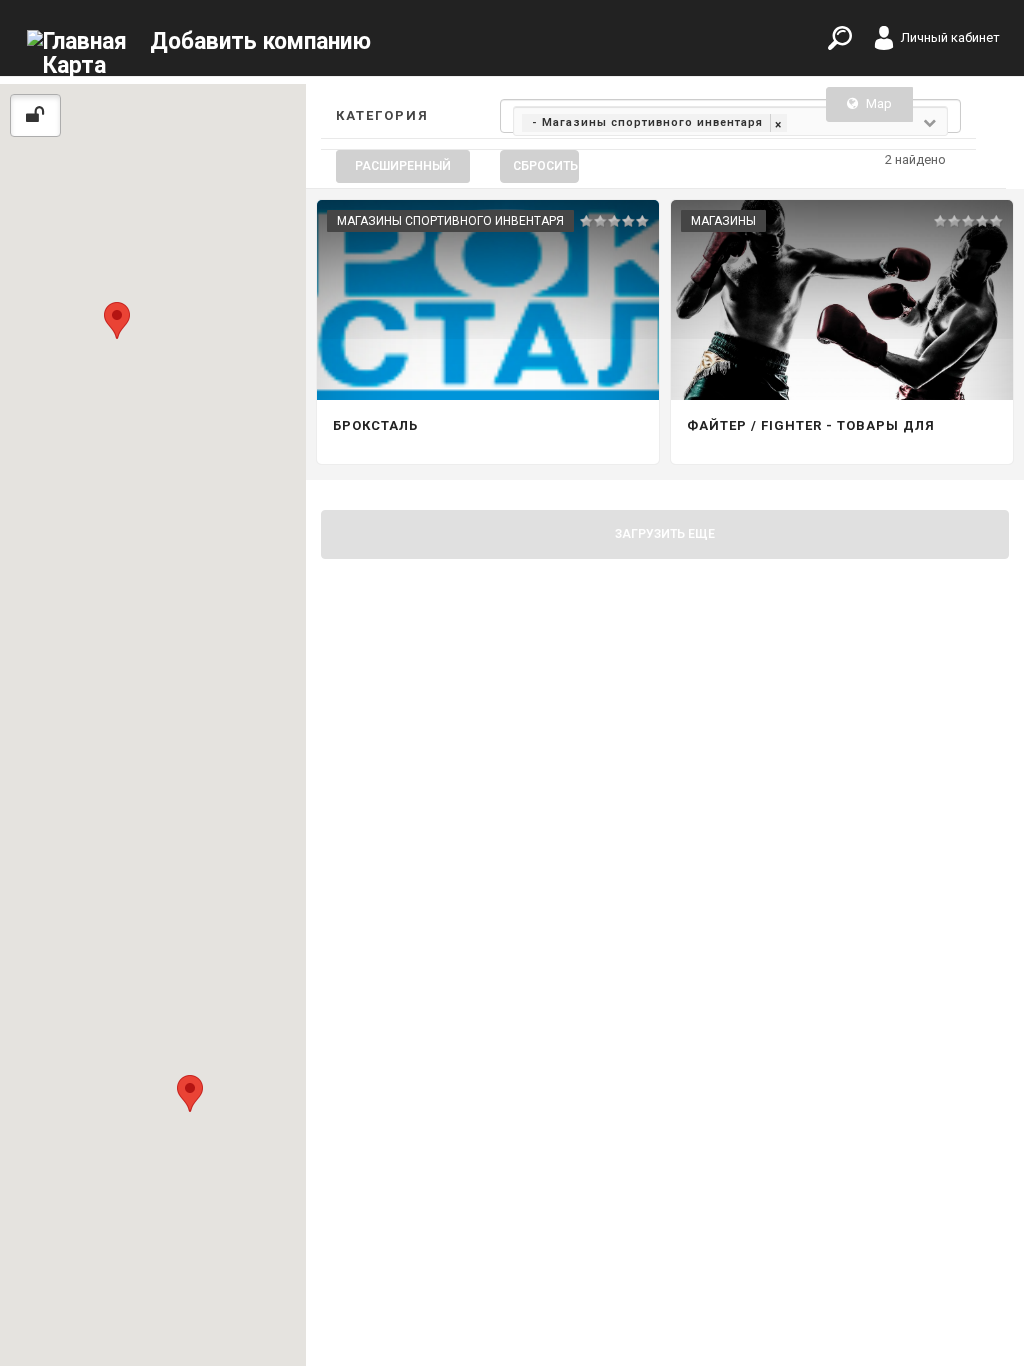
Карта (74, 65)
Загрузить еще (665, 534)
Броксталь (375, 425)
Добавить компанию (260, 41)
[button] (117, 320)
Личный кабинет (950, 37)
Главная (85, 41)
